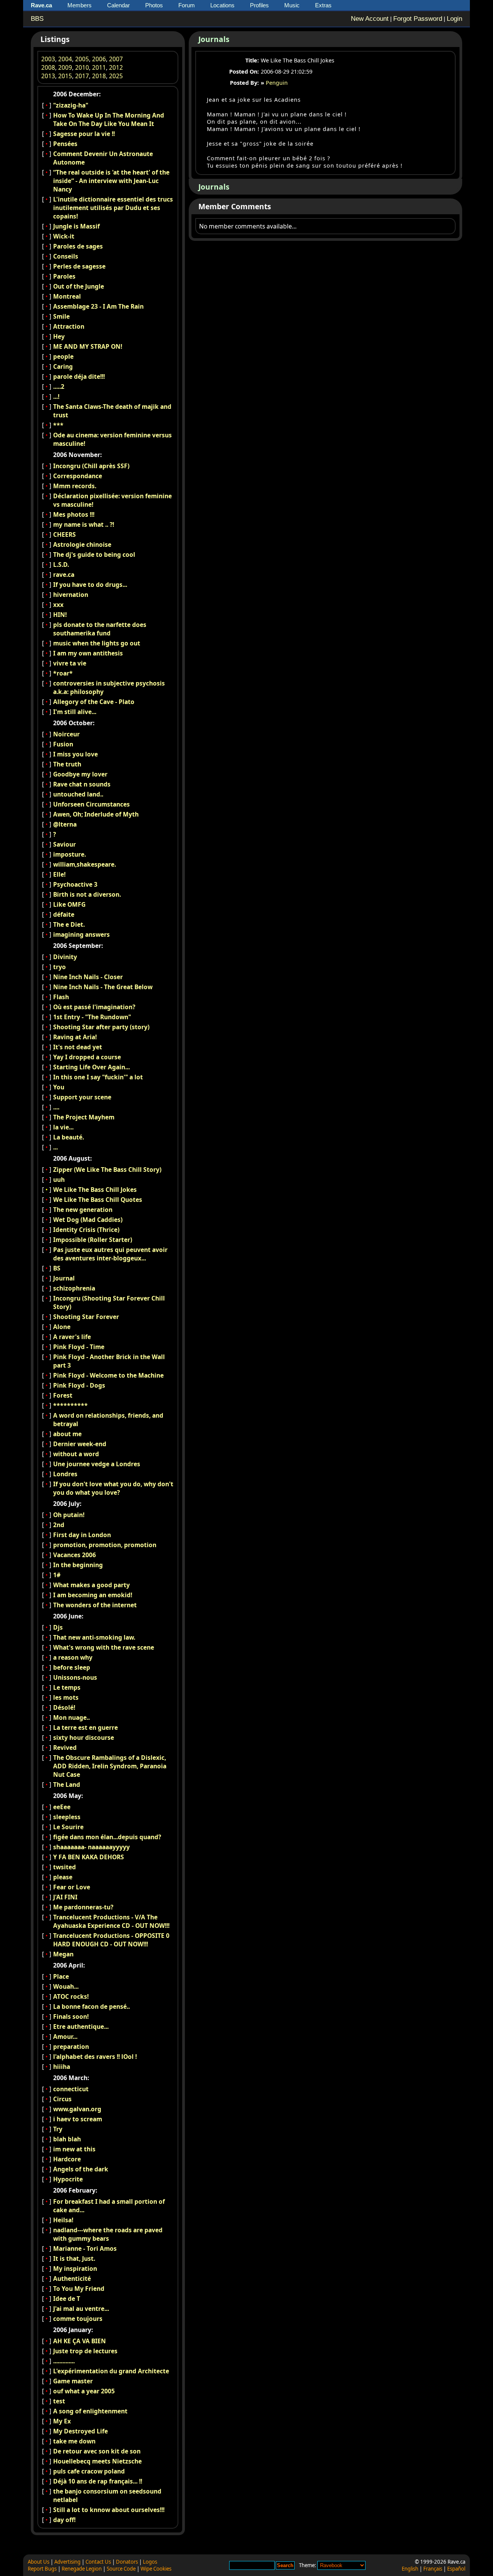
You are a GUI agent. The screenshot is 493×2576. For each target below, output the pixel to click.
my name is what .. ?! (84, 524)
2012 (116, 67)
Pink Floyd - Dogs (79, 1385)
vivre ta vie (70, 663)
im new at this (74, 2149)
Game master (73, 2381)
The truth (67, 764)
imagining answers (81, 934)
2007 (116, 59)
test (59, 2401)
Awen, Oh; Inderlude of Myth (96, 814)
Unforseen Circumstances (91, 804)
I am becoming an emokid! (93, 1595)
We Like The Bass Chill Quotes (98, 1200)
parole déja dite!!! (79, 376)
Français (433, 2569)
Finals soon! (71, 2016)
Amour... (65, 2037)
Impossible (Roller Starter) (93, 1240)
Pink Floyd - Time (79, 1347)
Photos (154, 5)
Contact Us (98, 2562)
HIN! (60, 615)
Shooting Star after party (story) (101, 1027)
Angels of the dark (81, 2169)
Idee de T (67, 2299)
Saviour (65, 844)
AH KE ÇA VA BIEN (80, 2341)
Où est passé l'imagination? (94, 1007)
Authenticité (72, 2279)
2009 (65, 67)
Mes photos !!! (74, 514)
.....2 (59, 386)
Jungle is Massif (76, 226)
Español (456, 2569)
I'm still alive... (75, 712)
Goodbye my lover (80, 774)
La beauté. (69, 1137)
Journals (214, 39)
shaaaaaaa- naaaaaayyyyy (91, 1847)
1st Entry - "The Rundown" (92, 1017)
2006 (99, 59)
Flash (61, 997)
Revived (65, 1748)
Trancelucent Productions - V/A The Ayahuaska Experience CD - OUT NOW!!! (111, 1921)
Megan (63, 1954)
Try (58, 2129)
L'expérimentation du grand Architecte (111, 2371)
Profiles (259, 5)
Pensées (65, 144)
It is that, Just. (74, 2258)
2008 (48, 67)
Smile (61, 316)
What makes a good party (91, 1585)
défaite (64, 914)
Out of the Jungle (79, 286)
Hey (59, 336)
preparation (71, 2047)
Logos (150, 2562)
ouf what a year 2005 (84, 2391)
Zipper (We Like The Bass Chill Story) (107, 1170)
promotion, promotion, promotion (105, 1545)
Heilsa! (63, 2220)
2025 (116, 76)
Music (292, 5)
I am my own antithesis (88, 653)
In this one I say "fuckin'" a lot (98, 1077)
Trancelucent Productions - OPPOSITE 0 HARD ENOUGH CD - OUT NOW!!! (111, 1940)
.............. (64, 2361)
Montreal (67, 296)
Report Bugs (42, 2569)
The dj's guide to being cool (94, 555)
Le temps (67, 1687)
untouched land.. (78, 794)
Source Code (121, 2569)
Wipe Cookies (156, 2569)
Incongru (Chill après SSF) (91, 466)
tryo (60, 967)
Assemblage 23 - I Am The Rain (98, 306)
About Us (39, 2562)
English (410, 2569)
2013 (48, 76)
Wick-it (64, 236)
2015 (65, 76)
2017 (82, 76)
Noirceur (66, 734)
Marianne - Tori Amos (85, 2248)
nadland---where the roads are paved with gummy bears (108, 2234)
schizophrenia (74, 1288)
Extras (323, 5)
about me (67, 1434)
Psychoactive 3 (75, 884)
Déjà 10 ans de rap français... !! (98, 2481)
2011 (99, 67)
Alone (62, 1327)
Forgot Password (418, 19)
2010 (82, 67)
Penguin (277, 83)
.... (56, 1107)
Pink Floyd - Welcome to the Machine (108, 1375)
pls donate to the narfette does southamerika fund (100, 629)
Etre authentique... (81, 2027)
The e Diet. (69, 924)
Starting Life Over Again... (91, 1067)
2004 (65, 59)
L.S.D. (61, 565)
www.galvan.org (77, 2109)
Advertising (67, 2562)
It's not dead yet (78, 1047)
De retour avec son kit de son (97, 2451)
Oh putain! (69, 1515)
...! (56, 397)
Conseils (66, 256)
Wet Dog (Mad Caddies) (88, 1220)
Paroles (64, 276)
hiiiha (62, 2067)
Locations (222, 5)
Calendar (118, 5)
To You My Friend (79, 2289)
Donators (127, 2562)
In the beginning (78, 1565)
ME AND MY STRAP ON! (88, 346)
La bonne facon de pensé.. (91, 2006)
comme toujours (78, 2319)
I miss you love (75, 754)
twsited (65, 1867)
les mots (66, 1697)
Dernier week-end (80, 1444)
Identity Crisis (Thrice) (86, 1230)
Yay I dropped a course (87, 1057)
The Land (67, 1785)
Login (454, 19)
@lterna (65, 824)
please (63, 1877)
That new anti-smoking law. (94, 1637)
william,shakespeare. (85, 864)
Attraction (69, 326)
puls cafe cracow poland (89, 2471)
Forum (187, 5)
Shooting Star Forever (86, 1317)
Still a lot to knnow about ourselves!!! (109, 2510)
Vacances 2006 (75, 1555)
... (55, 1147)
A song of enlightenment (90, 2411)
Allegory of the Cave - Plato (94, 702)
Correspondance (78, 476)
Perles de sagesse (79, 266)
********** (70, 1405)
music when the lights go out (97, 643)
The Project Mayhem (84, 1117)
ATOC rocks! (71, 1996)
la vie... (63, 1127)
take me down (74, 2441)
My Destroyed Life (80, 2431)
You (59, 1087)
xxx (58, 605)
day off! (64, 2520)
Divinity (65, 957)
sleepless (67, 1817)
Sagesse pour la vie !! (84, 134)
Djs (58, 1627)
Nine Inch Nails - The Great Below (103, 987)
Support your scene (82, 1097)
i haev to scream (78, 2119)
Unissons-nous (75, 1677)
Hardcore (67, 2159)
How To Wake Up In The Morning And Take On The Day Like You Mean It (109, 119)
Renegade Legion (82, 2569)
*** (58, 425)
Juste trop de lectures (85, 2351)
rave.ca (64, 575)
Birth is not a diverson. (87, 894)
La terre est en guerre (86, 1727)
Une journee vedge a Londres (97, 1464)
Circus (62, 2099)
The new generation (83, 1210)
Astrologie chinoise (82, 544)
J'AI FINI (65, 1897)
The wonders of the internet (95, 1605)
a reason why (73, 1657)
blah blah (67, 2139)
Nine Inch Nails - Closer (88, 977)
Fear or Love (72, 1887)
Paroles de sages (78, 246)
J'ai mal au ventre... (81, 2309)
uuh (59, 1180)
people (63, 356)
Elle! (59, 874)
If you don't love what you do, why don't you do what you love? (113, 1488)
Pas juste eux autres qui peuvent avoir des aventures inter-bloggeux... (110, 1254)
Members (80, 5)
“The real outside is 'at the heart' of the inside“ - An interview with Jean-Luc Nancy (111, 181)
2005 (82, 59)
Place (61, 1976)
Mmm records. (75, 486)
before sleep (72, 1667)
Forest (63, 1395)
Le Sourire (68, 1827)
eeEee (62, 1807)
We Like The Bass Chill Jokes (95, 1190)
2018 (99, 76)
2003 (48, 59)
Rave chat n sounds (82, 784)
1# (57, 1575)
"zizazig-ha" (71, 105)
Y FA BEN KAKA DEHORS (89, 1857)
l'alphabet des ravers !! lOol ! (95, 2057)
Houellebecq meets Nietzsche (97, 2461)
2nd (59, 1525)
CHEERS (65, 534)
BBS (37, 19)
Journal (64, 1278)
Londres (65, 1474)
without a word (76, 1454)
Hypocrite (68, 2179)
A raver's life (72, 1337)
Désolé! (64, 1707)
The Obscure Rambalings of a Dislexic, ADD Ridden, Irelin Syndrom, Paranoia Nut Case (110, 1766)
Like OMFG (69, 904)
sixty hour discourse (84, 1737)
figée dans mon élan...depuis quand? (107, 1837)
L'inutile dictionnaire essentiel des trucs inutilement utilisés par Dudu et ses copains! (113, 208)
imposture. (70, 854)
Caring (63, 366)
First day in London (82, 1535)
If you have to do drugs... (90, 585)
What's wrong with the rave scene (104, 1647)
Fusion (63, 744)
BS (57, 1268)
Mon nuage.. (71, 1717)
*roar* (63, 673)
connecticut (71, 2089)
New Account (370, 19)
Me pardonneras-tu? (83, 1907)
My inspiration (75, 2268)
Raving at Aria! (75, 1037)
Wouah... (66, 1986)
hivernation (71, 595)
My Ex (62, 2421)
